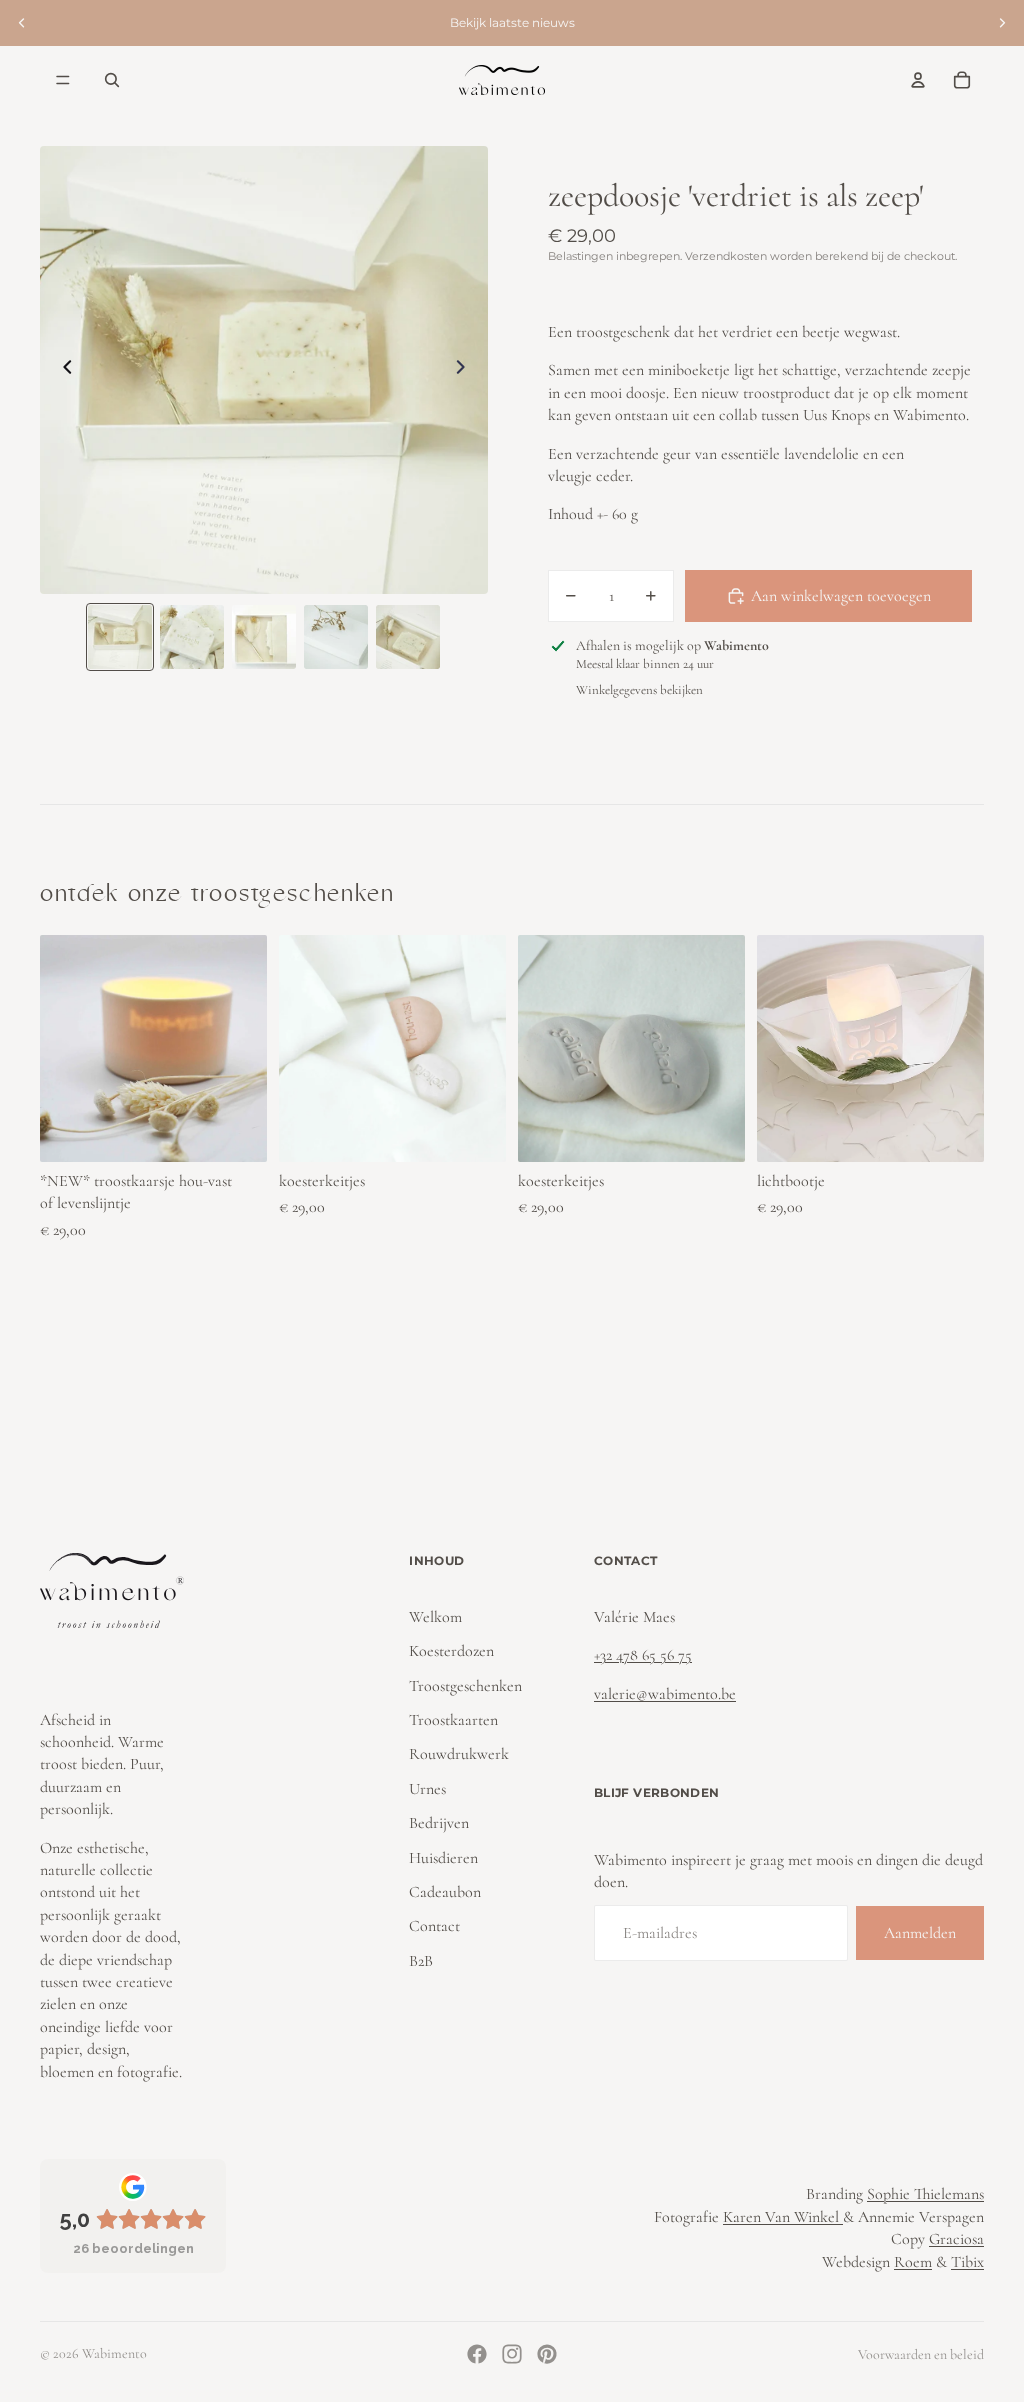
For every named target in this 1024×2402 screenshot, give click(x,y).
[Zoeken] (112, 80)
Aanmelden (920, 1933)
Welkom (435, 1617)
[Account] (918, 80)
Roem (913, 2262)
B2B (421, 1961)
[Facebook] (477, 2354)
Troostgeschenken (465, 1686)
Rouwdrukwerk (459, 1755)
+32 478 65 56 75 (643, 1655)
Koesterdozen (451, 1651)
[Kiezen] (236, 1131)
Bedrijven (439, 1823)
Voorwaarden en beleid (921, 2354)
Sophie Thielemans (925, 2194)
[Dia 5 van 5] (408, 637)
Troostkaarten (453, 1720)
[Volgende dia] (1002, 23)
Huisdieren (443, 1858)
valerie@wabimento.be (665, 1694)
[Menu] (63, 80)
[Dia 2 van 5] (192, 637)
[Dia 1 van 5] (120, 637)
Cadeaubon (445, 1892)
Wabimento (114, 2353)
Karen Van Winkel (783, 2217)
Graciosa (956, 2239)
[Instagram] (512, 2354)
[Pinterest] (547, 2354)
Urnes (427, 1789)
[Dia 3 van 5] (264, 637)
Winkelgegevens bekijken (639, 690)
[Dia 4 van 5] (336, 637)
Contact (434, 1926)
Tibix (967, 2262)
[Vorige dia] (22, 23)
